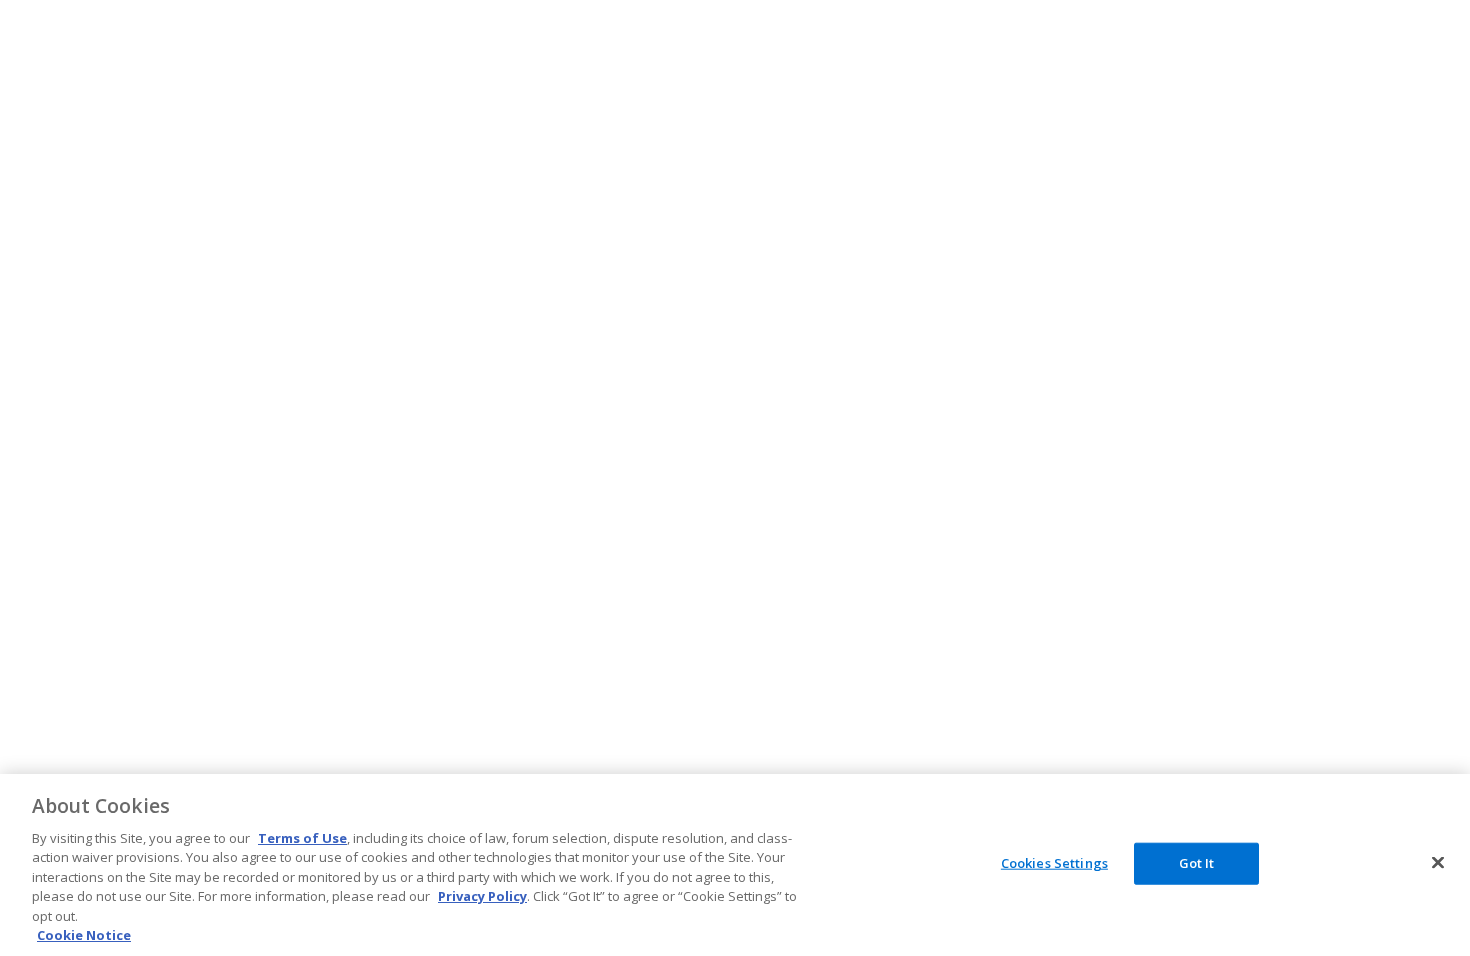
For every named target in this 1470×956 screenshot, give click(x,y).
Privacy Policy (482, 896)
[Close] (1438, 862)
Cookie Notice (84, 935)
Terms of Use (302, 838)
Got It (1197, 863)
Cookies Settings (1054, 863)
